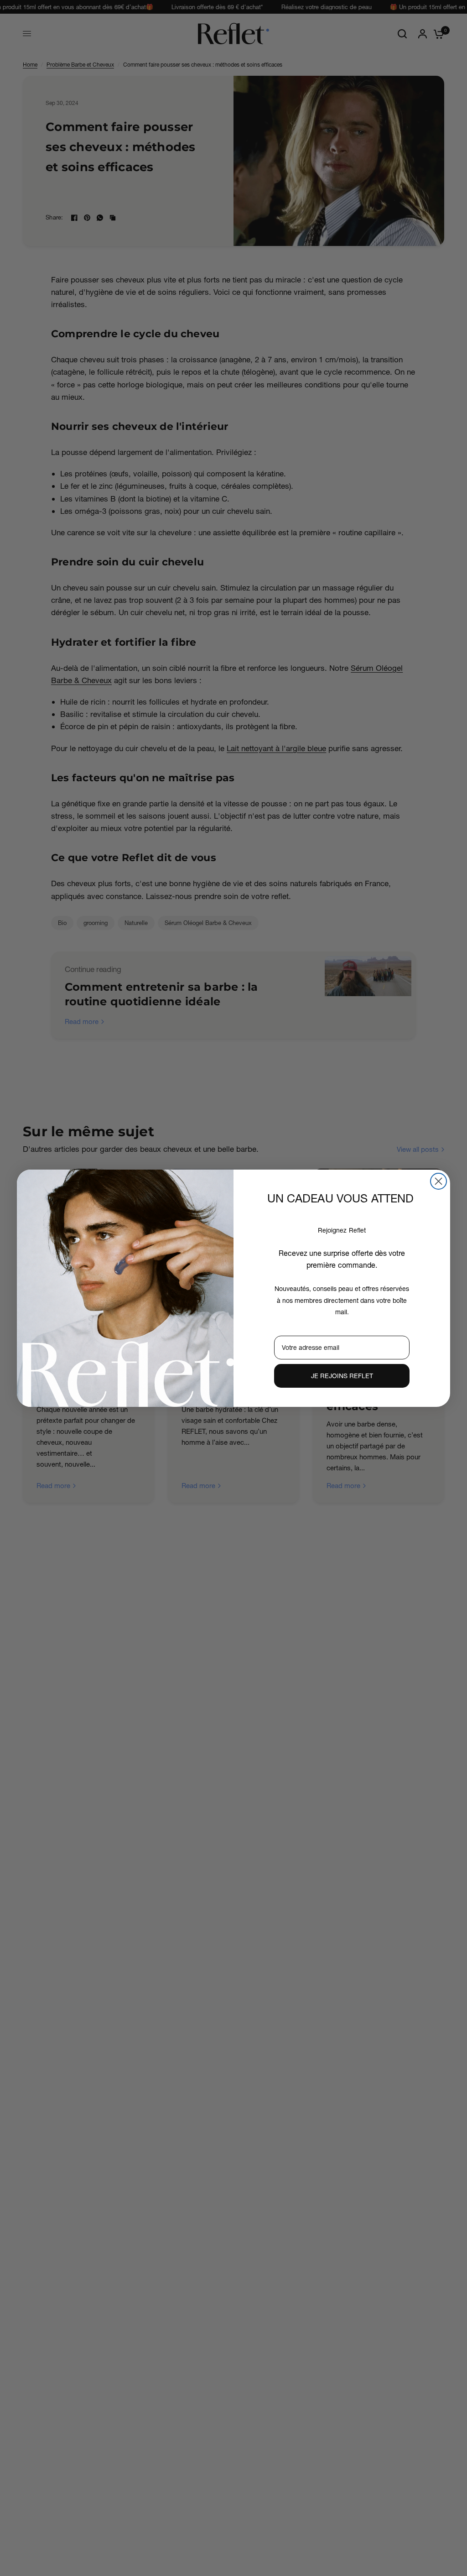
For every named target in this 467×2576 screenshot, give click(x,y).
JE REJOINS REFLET (342, 1376)
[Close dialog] (438, 1181)
